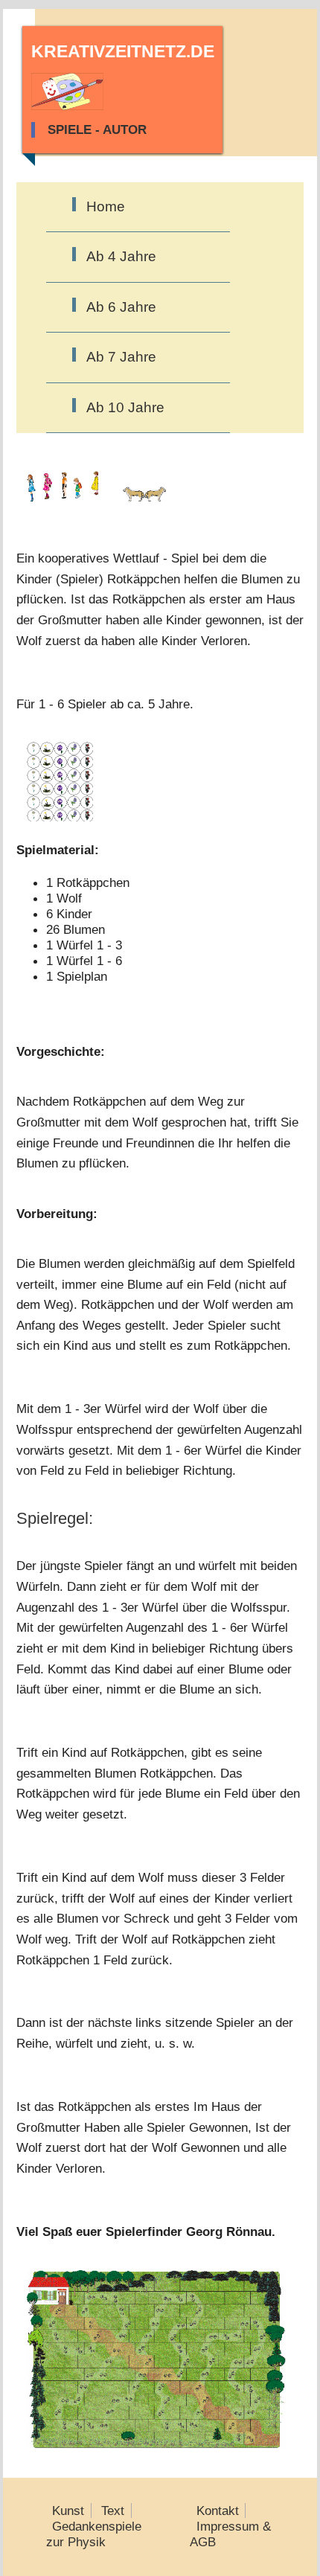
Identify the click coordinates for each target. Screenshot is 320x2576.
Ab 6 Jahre (121, 307)
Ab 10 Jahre (125, 407)
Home (106, 206)
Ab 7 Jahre (121, 357)
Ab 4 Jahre (121, 256)
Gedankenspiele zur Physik (94, 2534)
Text (113, 2511)
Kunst (68, 2511)
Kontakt (218, 2511)
